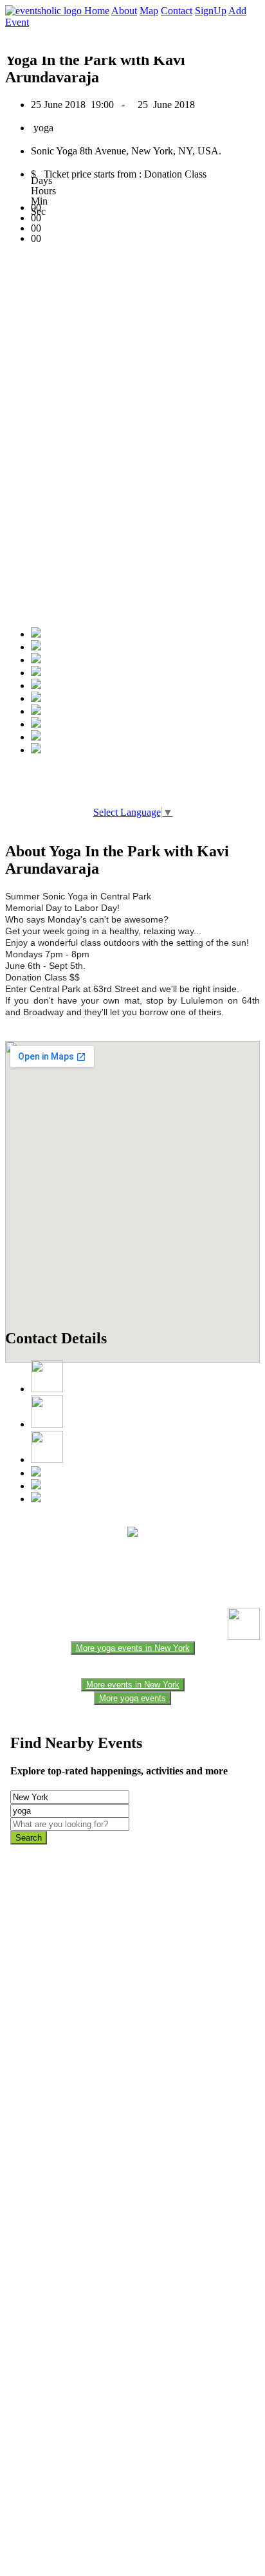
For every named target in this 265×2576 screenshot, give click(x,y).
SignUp (211, 11)
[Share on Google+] (36, 660)
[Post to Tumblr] (36, 685)
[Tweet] (36, 647)
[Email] (36, 698)
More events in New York (133, 1685)
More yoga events (132, 1698)
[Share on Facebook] (36, 634)
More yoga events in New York (133, 1648)
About (124, 11)
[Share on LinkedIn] (36, 711)
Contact (177, 11)
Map (149, 11)
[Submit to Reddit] (36, 724)
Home (97, 11)
